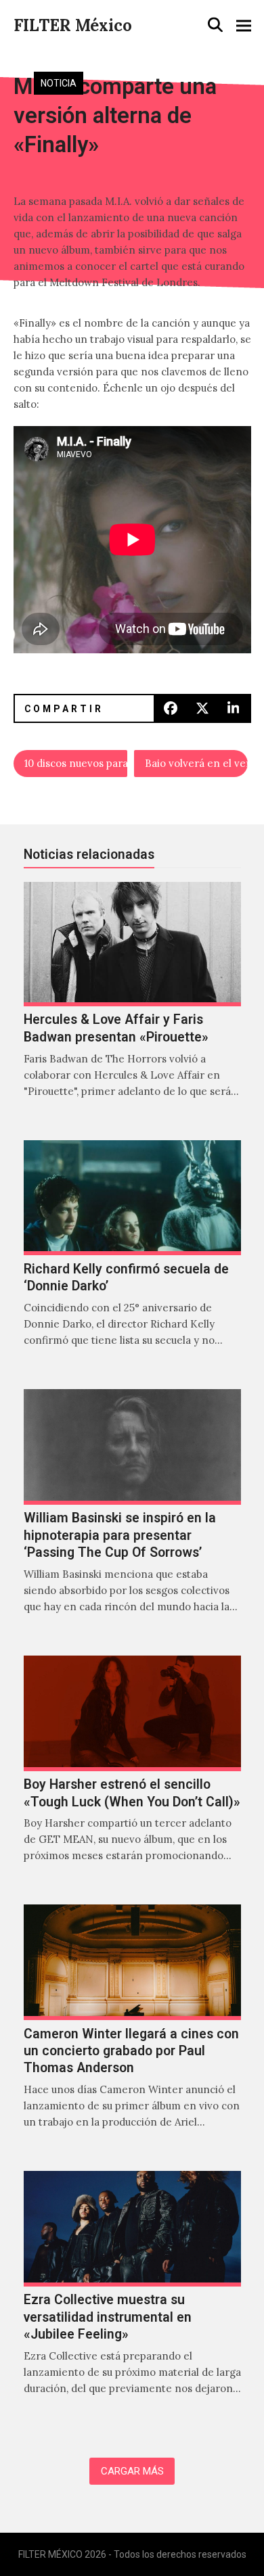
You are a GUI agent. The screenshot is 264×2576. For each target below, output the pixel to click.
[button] (215, 25)
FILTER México (73, 25)
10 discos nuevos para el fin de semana (76, 763)
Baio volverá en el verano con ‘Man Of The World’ (196, 763)
